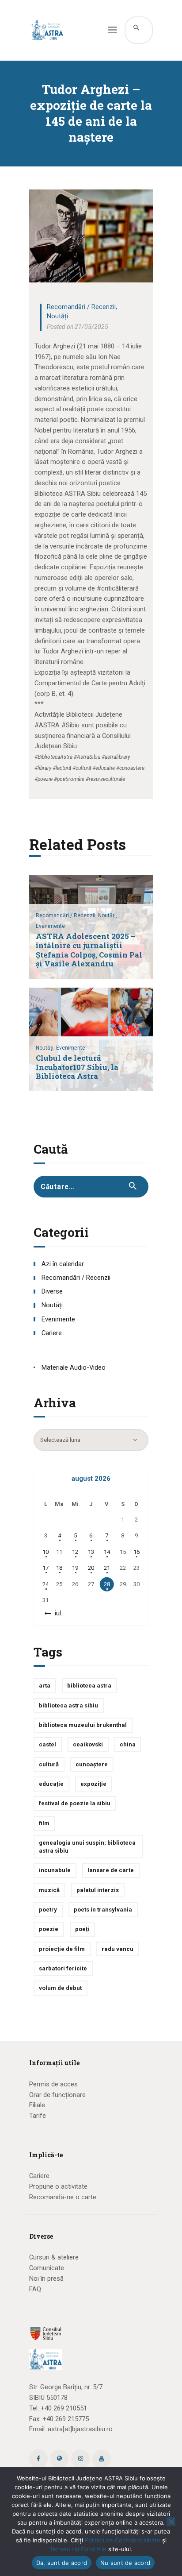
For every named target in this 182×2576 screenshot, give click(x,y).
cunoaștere (92, 1764)
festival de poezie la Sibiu (75, 1803)
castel (47, 1744)
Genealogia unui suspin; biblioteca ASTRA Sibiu (87, 1847)
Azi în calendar (63, 1264)
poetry (48, 1910)
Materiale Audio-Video (74, 1367)
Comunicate (47, 2268)
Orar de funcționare (57, 2095)
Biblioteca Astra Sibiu (68, 1705)
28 (107, 1584)
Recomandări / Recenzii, (67, 915)
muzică (49, 1890)
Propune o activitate (58, 2186)
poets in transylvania (103, 1910)
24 (45, 1584)
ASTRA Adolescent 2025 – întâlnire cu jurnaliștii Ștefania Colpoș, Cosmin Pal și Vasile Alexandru (89, 950)
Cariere (52, 1333)
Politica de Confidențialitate (123, 2540)
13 (91, 1552)
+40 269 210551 (64, 2408)
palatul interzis (98, 1890)
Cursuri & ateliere (54, 2257)
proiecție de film (62, 1949)
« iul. (56, 1613)
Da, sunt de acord (62, 2563)
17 (45, 1568)
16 (136, 1552)
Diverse (52, 1291)
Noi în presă (46, 2279)
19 (75, 1568)
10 (45, 1552)
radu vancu (118, 1949)
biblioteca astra (89, 1686)
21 (107, 1568)
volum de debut (60, 1988)
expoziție (93, 1784)
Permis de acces (53, 2084)
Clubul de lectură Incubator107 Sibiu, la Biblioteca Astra (77, 1068)
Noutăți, (108, 915)
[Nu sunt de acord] (171, 2522)
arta (45, 1686)
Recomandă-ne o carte (63, 2197)
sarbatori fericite (63, 1968)
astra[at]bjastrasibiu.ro (80, 2429)
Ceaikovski (88, 1744)
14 (107, 1552)
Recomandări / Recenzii (81, 307)
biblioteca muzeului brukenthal (83, 1725)
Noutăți (57, 316)
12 (75, 1552)
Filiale (37, 2105)
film (44, 1823)
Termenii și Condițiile (78, 2549)
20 (91, 1568)
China (128, 1744)
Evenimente (50, 926)
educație (51, 1784)
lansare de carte (111, 1870)
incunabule (55, 1870)
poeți (82, 1929)
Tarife (38, 2116)
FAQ (35, 2289)
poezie (49, 1929)
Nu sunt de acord (125, 2563)
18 (59, 1568)
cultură (49, 1764)
